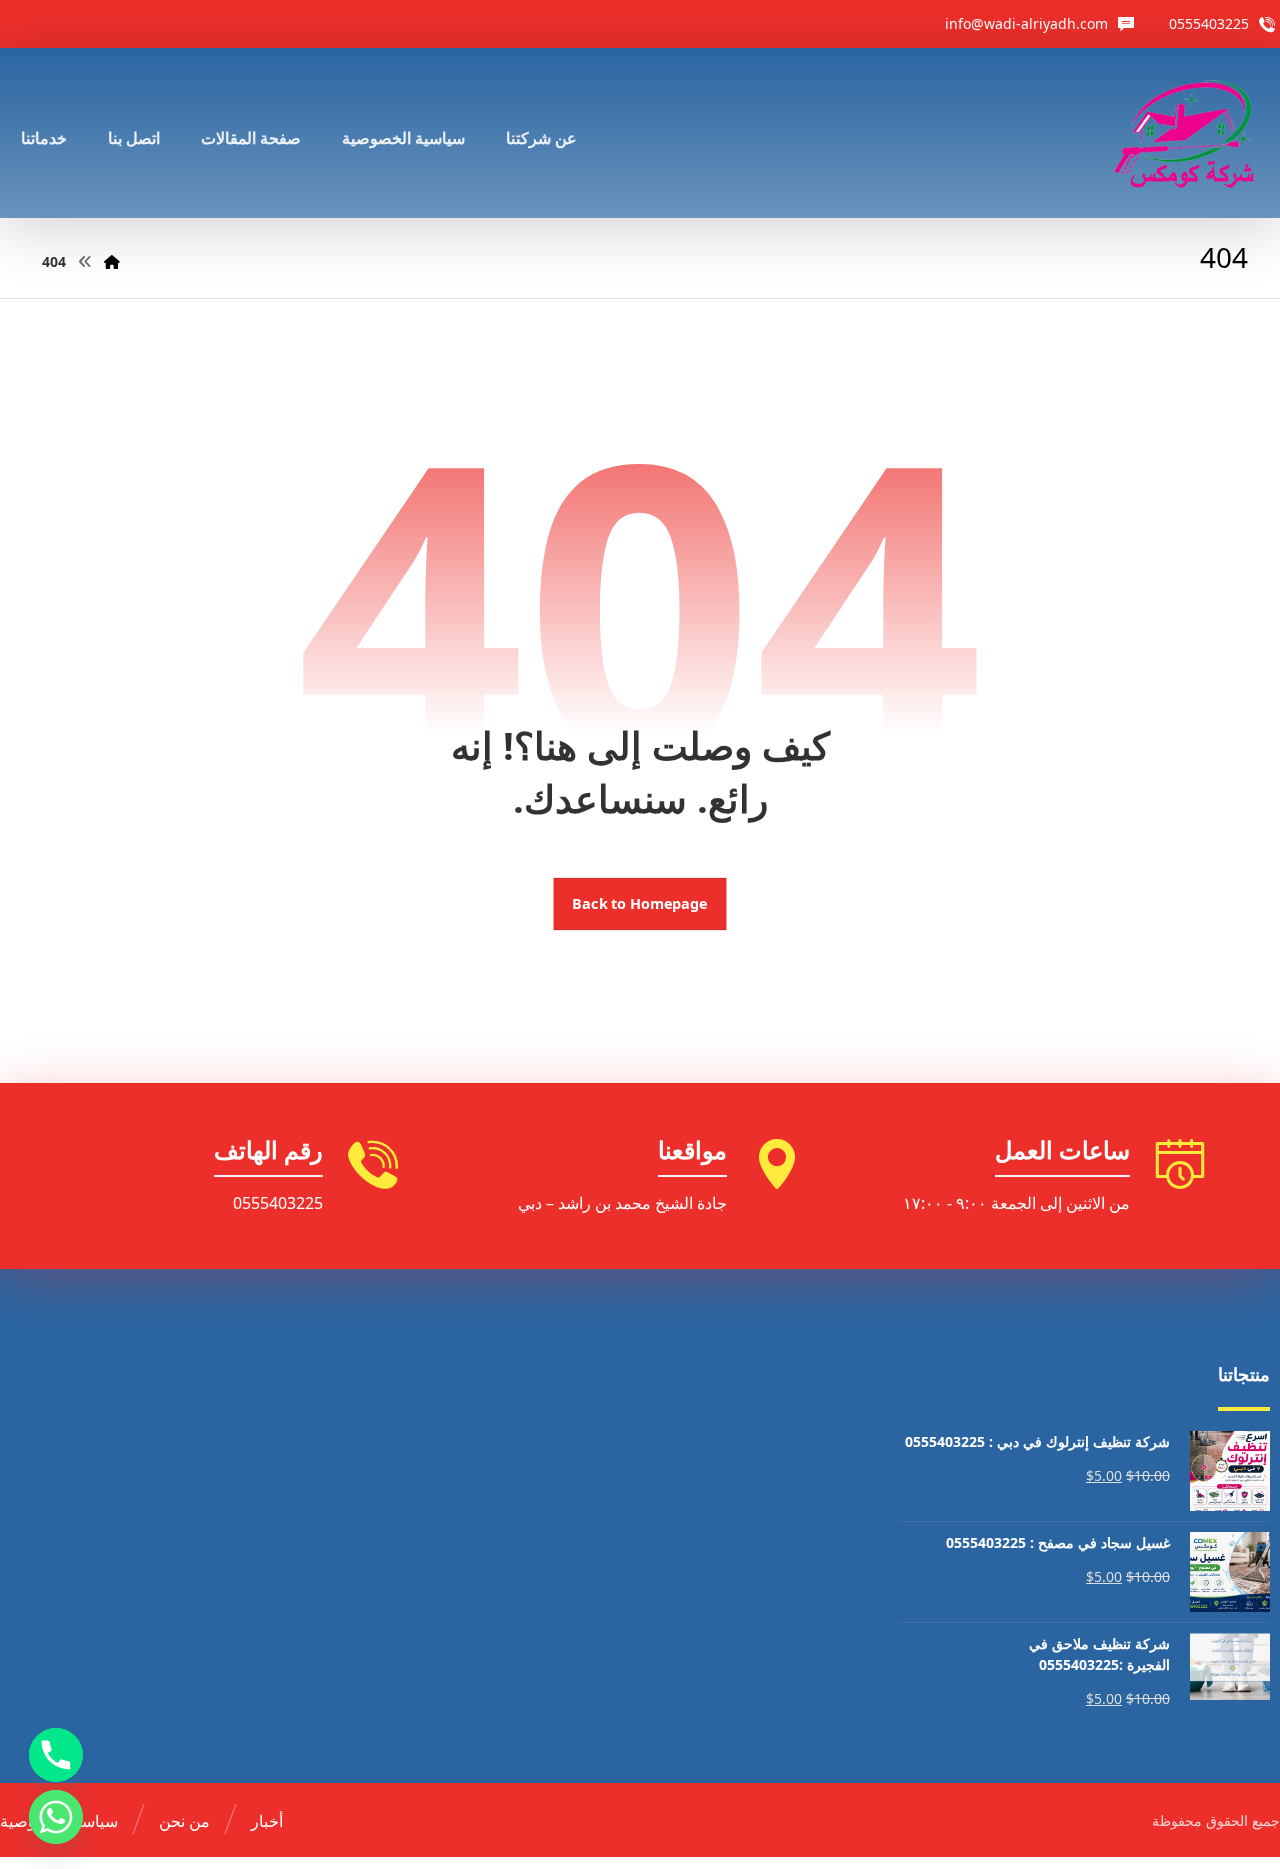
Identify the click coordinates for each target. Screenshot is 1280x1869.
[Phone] (56, 1755)
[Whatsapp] (56, 1817)
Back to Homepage (640, 904)
